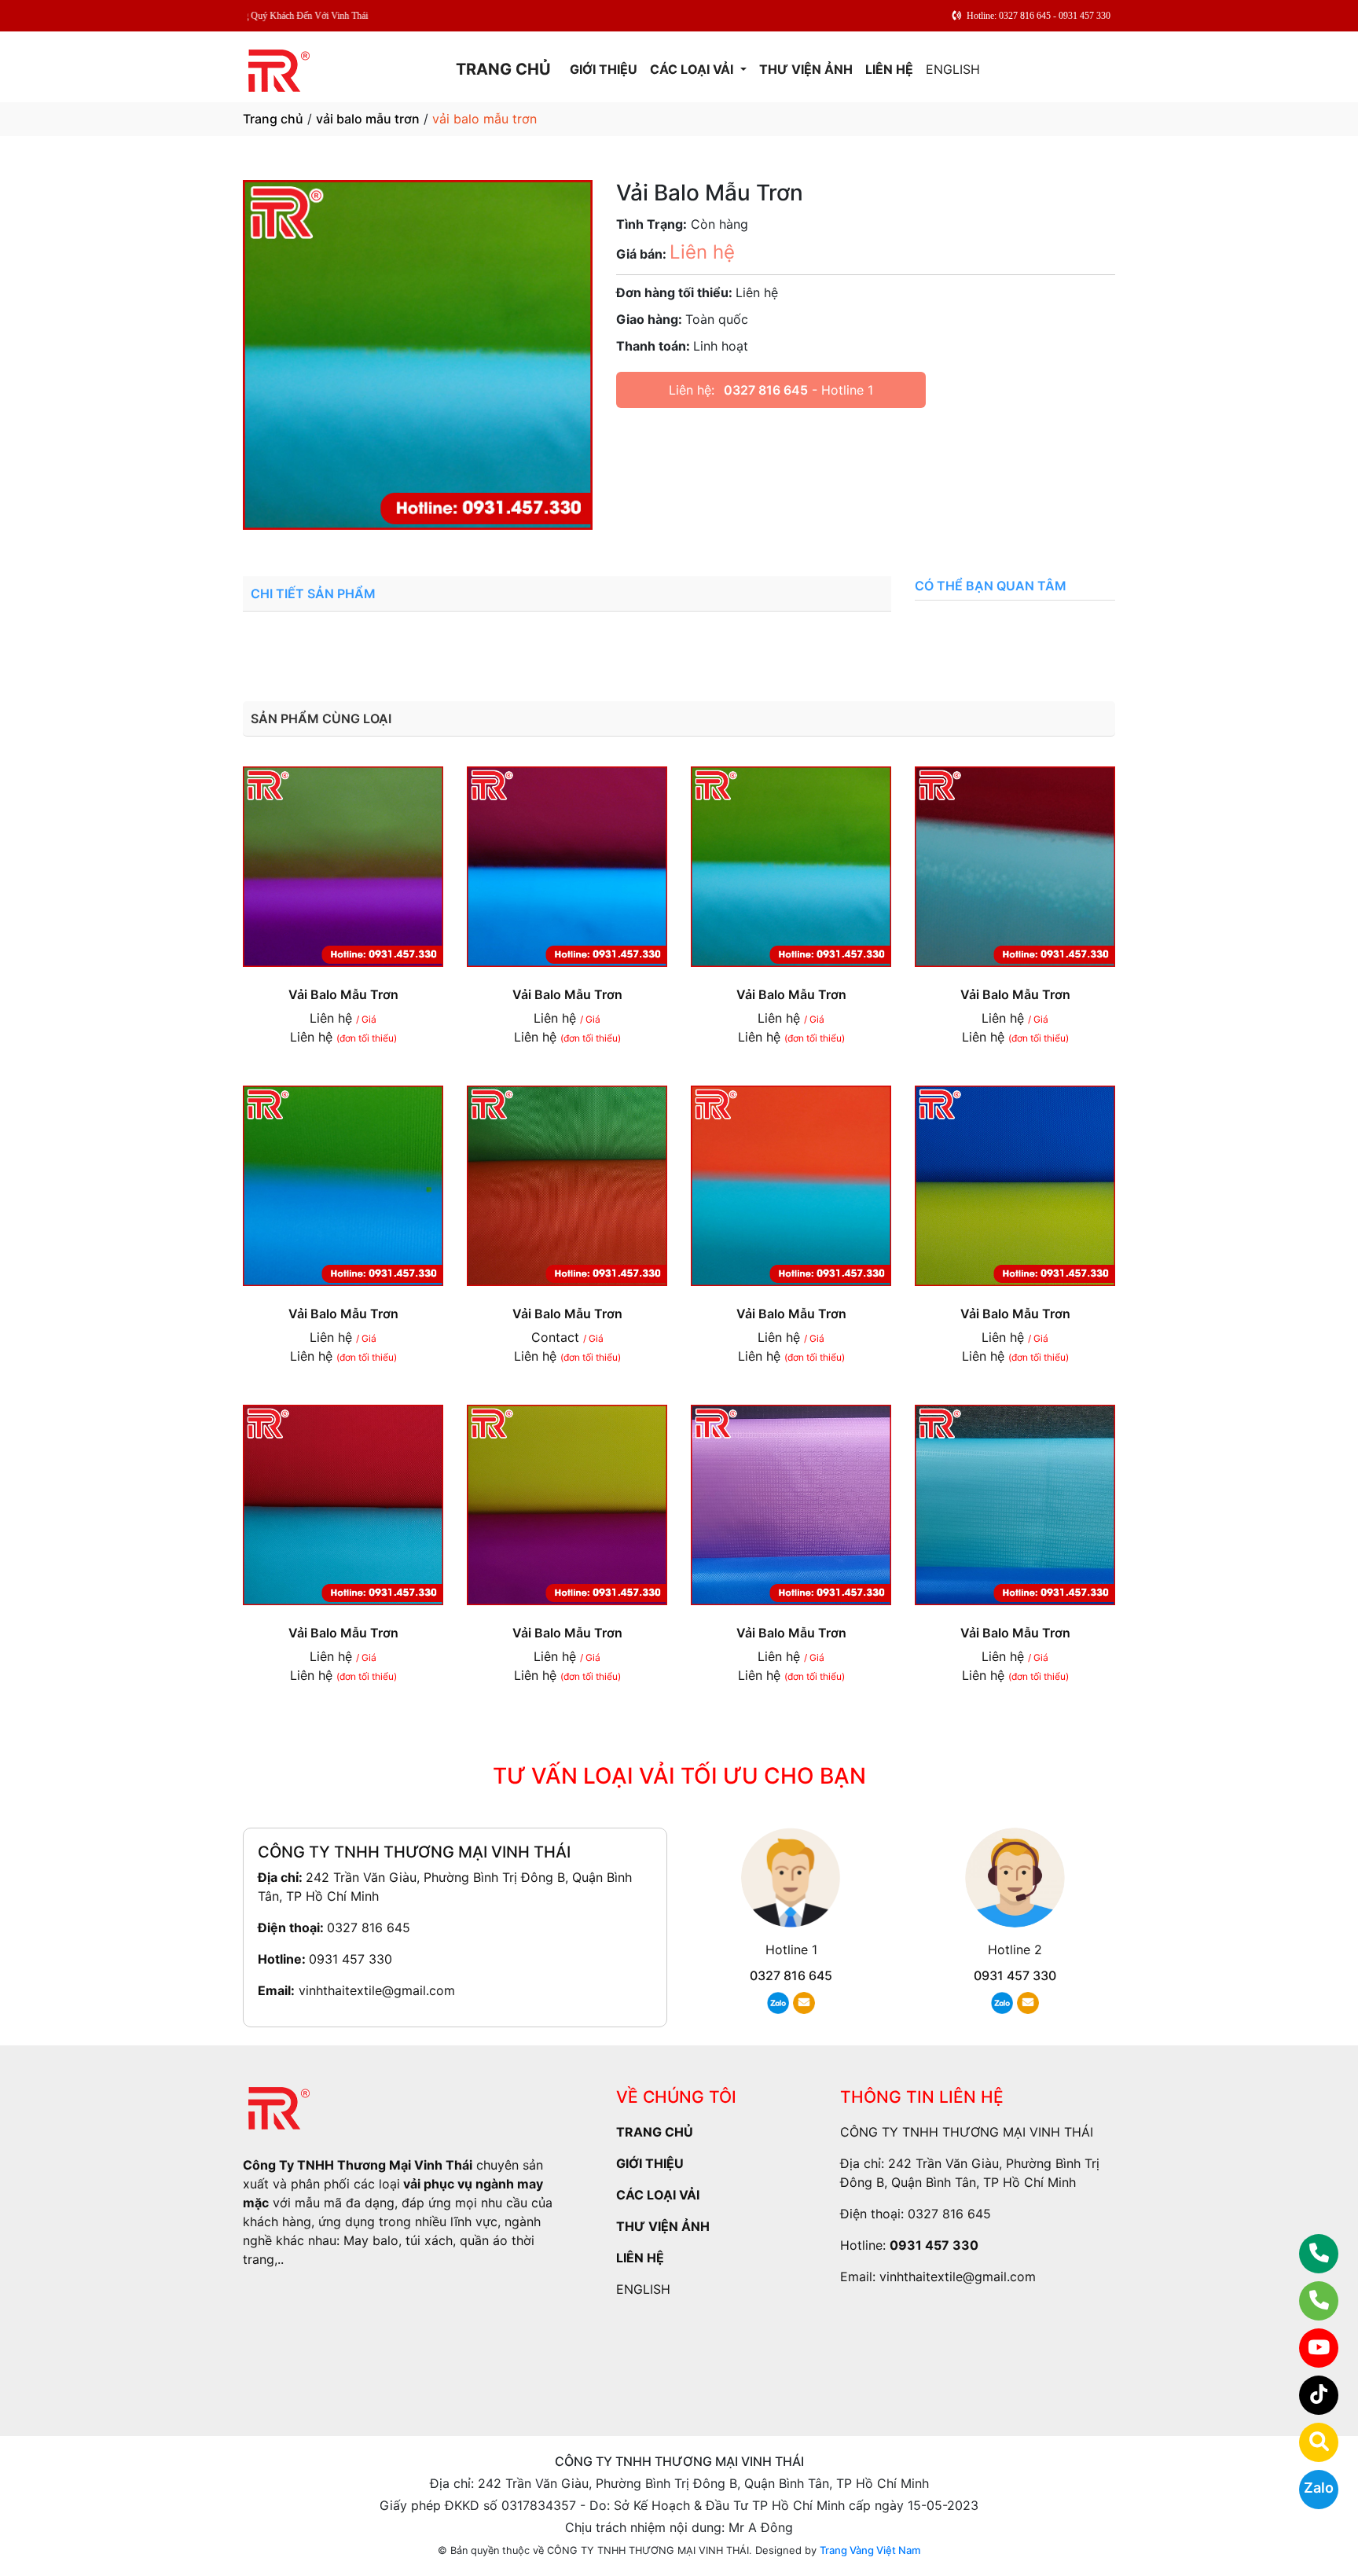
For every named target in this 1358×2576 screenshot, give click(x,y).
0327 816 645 (766, 390)
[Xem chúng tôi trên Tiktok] (1309, 2395)
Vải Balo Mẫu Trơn (343, 994)
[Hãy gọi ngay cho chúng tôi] (1309, 2301)
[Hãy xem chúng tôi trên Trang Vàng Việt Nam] (1309, 2442)
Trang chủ (273, 119)
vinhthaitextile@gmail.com (377, 1990)
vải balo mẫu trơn (368, 119)
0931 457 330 (351, 1959)
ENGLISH (953, 69)
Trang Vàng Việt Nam (870, 2550)
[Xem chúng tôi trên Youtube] (1309, 2348)
